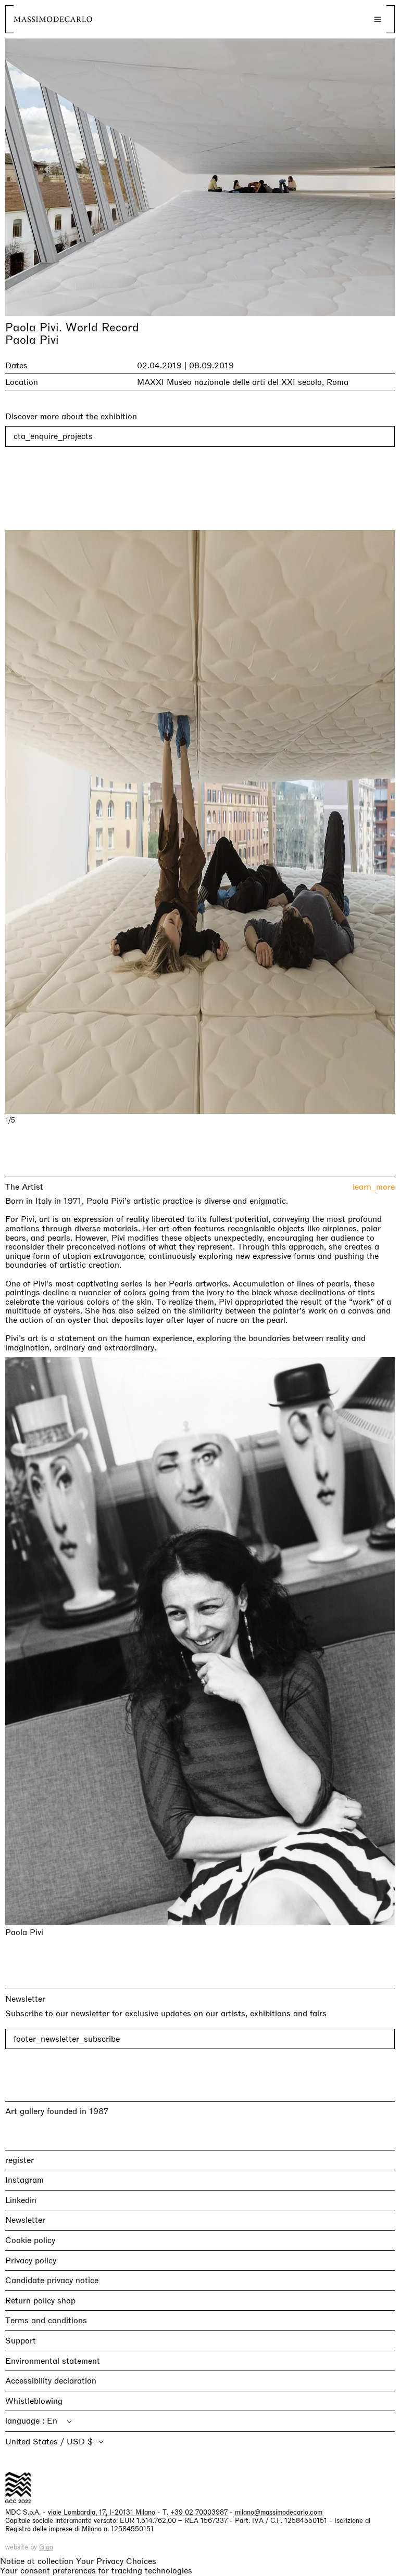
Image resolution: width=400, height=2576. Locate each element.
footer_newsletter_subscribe (67, 2039)
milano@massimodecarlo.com (279, 2512)
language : (26, 2421)
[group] (200, 822)
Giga (46, 2547)
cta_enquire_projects (53, 436)
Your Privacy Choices (116, 2561)
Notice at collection (37, 2561)
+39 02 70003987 (199, 2512)
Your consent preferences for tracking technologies (96, 2571)
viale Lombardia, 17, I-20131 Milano (102, 2512)
